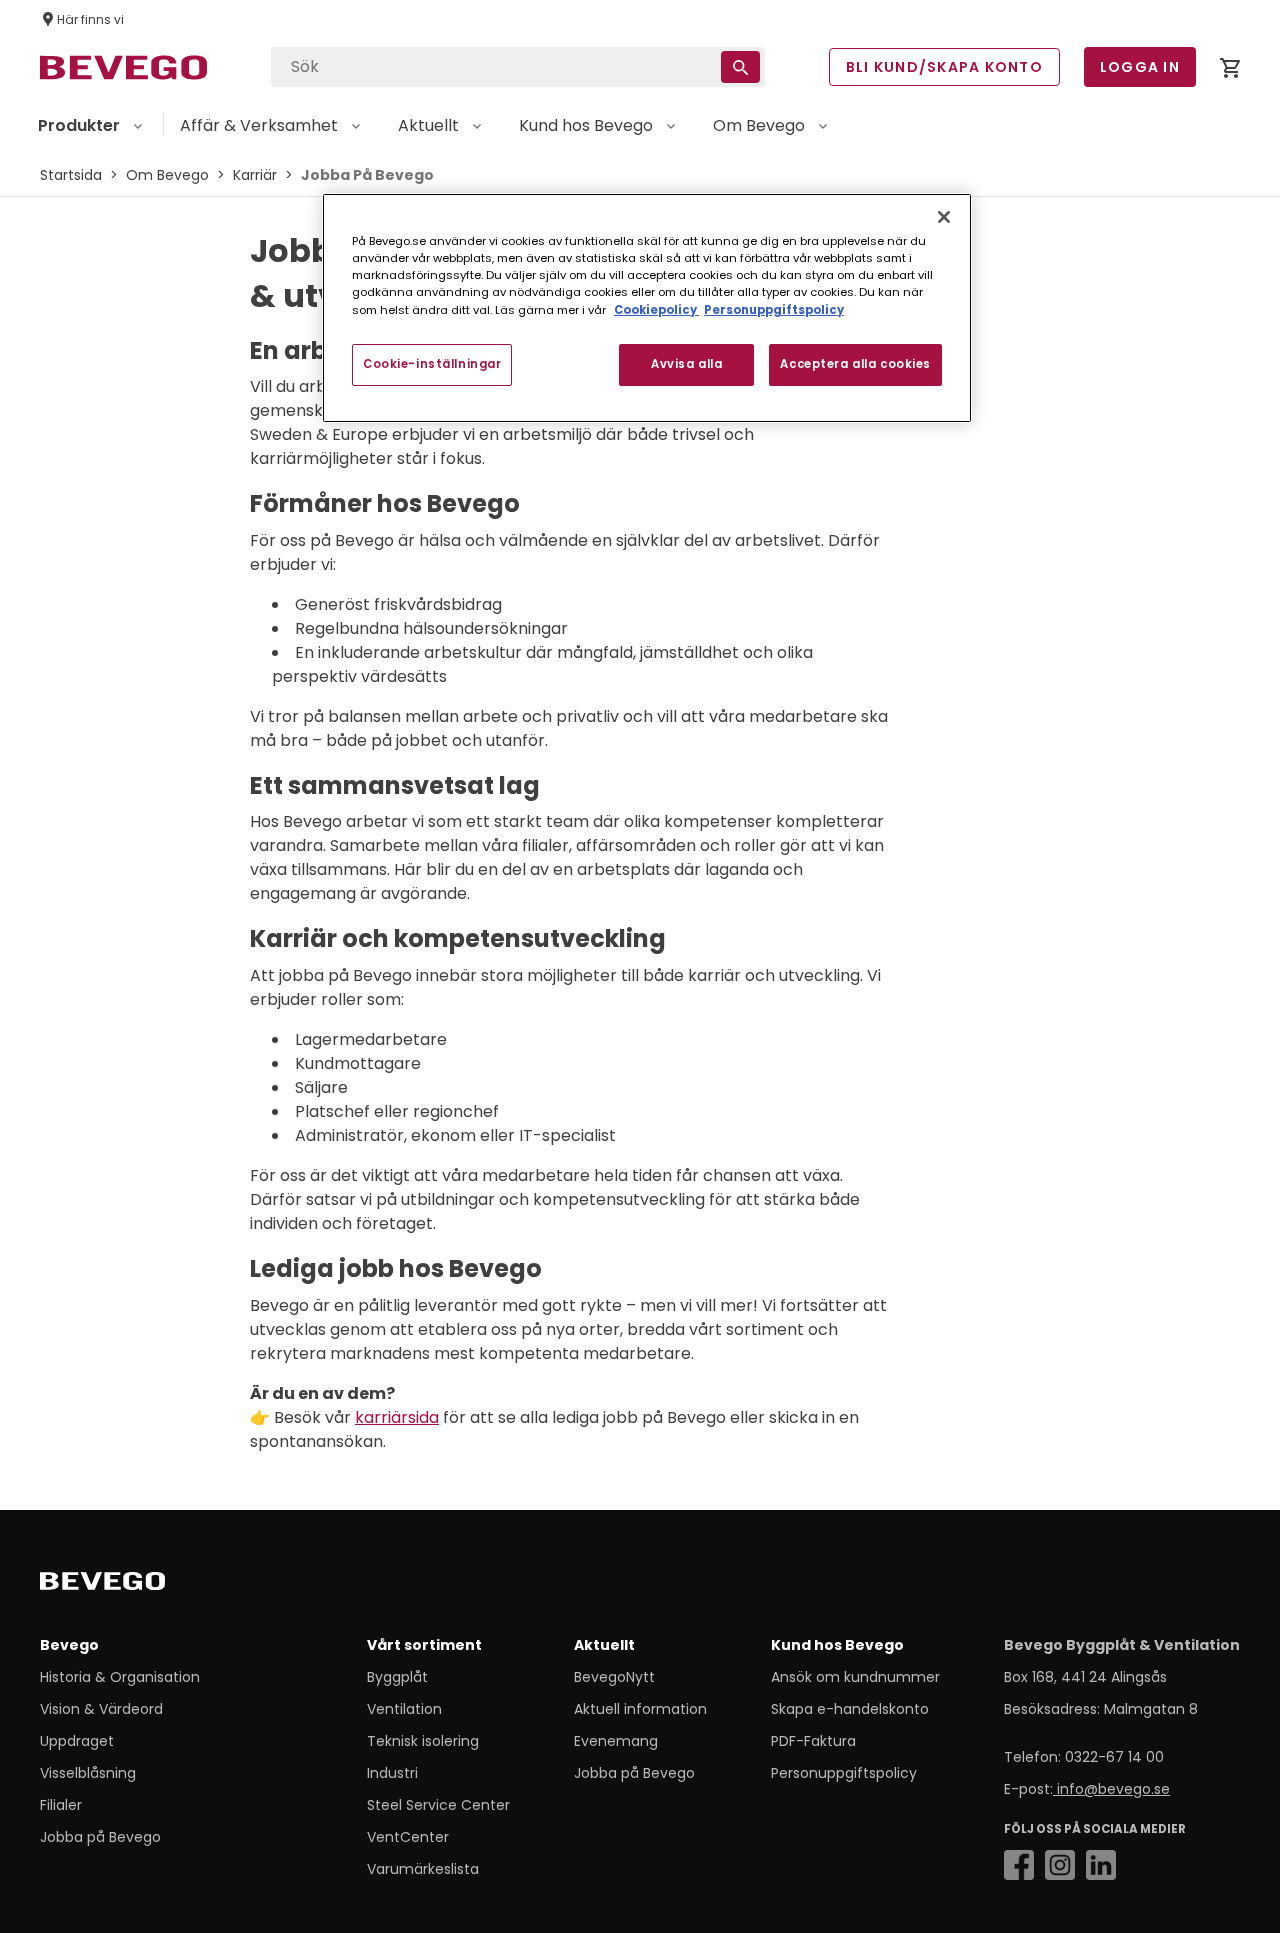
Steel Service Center (438, 1805)
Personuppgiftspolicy (844, 1773)
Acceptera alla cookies (855, 364)
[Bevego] (130, 1585)
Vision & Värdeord (101, 1709)
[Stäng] (944, 217)
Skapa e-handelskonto (850, 1709)
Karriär (255, 175)
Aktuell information (640, 1709)
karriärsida (397, 1417)
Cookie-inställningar (432, 364)
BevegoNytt (614, 1677)
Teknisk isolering (423, 1741)
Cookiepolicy (656, 310)
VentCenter (408, 1837)
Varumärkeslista (423, 1869)
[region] (647, 307)
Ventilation (404, 1709)
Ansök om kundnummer (855, 1677)
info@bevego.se (1111, 1789)
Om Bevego (167, 175)
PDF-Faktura (813, 1741)
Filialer (61, 1805)
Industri (392, 1773)
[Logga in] (1230, 71)
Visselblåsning (88, 1773)
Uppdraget (77, 1741)
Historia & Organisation (120, 1677)
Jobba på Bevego (100, 1837)
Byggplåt (397, 1677)
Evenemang (616, 1741)
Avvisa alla (686, 364)
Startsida (71, 175)
